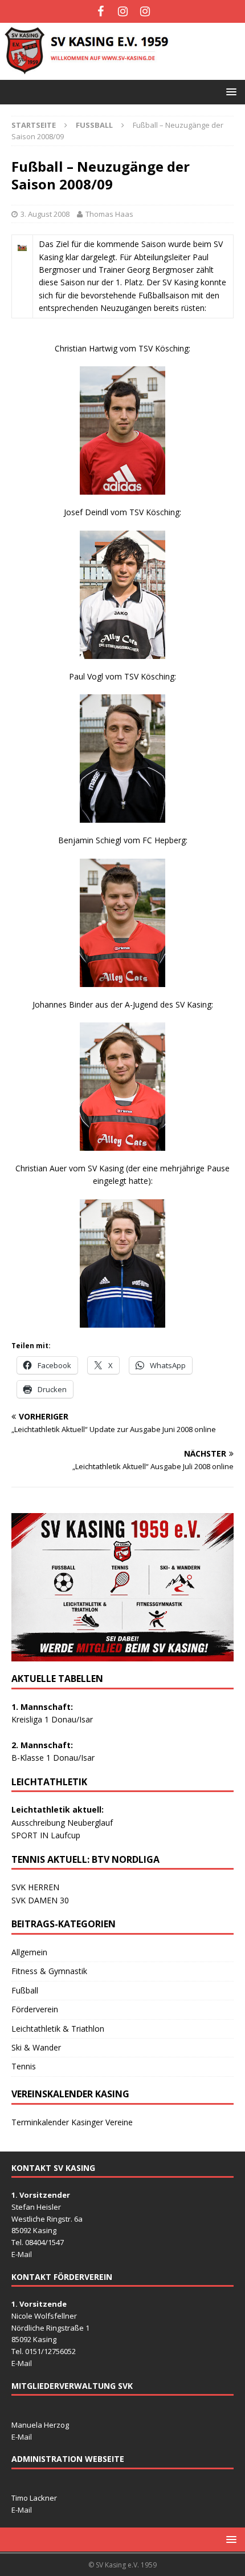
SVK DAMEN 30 (40, 1900)
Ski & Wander (36, 2047)
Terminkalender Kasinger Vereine (72, 2122)
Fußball (25, 1990)
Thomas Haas (109, 214)
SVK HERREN (35, 1887)
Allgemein (29, 1952)
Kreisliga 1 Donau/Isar (52, 1719)
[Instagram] (123, 11)
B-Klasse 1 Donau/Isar (53, 1758)
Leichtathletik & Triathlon (58, 2029)
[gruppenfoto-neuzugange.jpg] (22, 244)
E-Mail (22, 2254)
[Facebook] (101, 11)
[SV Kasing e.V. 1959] (122, 73)
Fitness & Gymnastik (49, 1971)
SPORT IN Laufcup (46, 1835)
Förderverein (35, 2009)
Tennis (24, 2066)
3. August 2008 (45, 214)
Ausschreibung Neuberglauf (62, 1823)
